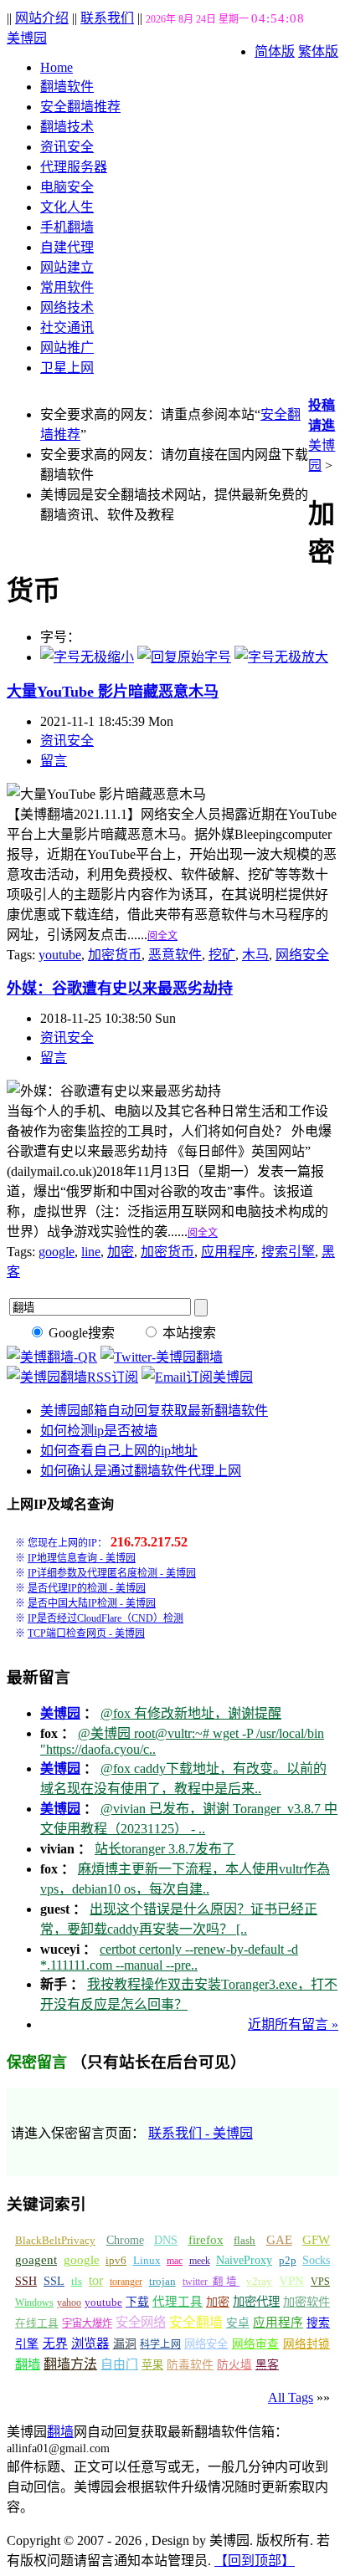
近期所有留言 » (293, 2024)
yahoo (69, 2303)
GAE (279, 2240)
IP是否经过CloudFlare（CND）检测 (106, 1618)
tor (96, 2280)
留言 (54, 761)
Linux (147, 2261)
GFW (316, 2239)
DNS (166, 2240)
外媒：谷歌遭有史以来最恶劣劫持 (120, 989)
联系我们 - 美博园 (201, 2133)
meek (200, 2261)
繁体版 (318, 51)
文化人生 (67, 207)
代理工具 (178, 2302)
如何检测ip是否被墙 (99, 1431)
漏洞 (125, 2344)
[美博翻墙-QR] (52, 1357)
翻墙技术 (67, 127)
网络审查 (256, 2344)
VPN (291, 2281)
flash (245, 2240)
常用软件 (67, 287)
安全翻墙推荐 (80, 107)
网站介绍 (42, 18)
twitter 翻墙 (211, 2282)
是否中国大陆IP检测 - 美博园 (92, 1603)
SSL (54, 2281)
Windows (34, 2303)
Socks (316, 2260)
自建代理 (67, 247)
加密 (121, 1252)
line (91, 1252)
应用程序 (228, 1252)
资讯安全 (67, 147)
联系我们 (107, 18)
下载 (137, 2302)
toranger (126, 2282)
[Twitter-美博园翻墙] (162, 1357)
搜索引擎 (288, 1252)
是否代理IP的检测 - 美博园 (87, 1588)
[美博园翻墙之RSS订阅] (72, 1377)
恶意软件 (175, 955)
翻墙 (28, 2364)
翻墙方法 (70, 2364)
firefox (206, 2240)
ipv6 (116, 2261)
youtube (60, 955)
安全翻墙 (196, 2322)
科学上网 (160, 2344)
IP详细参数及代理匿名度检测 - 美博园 (112, 1573)
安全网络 (141, 2322)
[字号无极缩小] (87, 657)
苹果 (152, 2365)
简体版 (275, 51)
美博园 (27, 38)
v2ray (259, 2281)
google (57, 1252)
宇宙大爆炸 (87, 2323)
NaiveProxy (244, 2260)
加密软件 (306, 2302)
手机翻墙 (67, 227)
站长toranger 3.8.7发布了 (165, 1849)
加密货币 (115, 955)
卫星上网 (67, 368)
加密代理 (256, 2302)
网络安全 (302, 955)
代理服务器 (74, 167)
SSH (26, 2281)
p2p (288, 2260)
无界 (55, 2343)
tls (77, 2282)
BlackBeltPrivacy (55, 2240)
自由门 (119, 2364)
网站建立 (67, 267)
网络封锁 (306, 2344)
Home (57, 67)
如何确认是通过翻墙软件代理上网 (141, 1471)
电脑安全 (67, 187)
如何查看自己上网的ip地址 (119, 1451)
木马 (255, 955)
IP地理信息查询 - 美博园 (82, 1558)
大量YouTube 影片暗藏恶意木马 (113, 692)
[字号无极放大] (281, 657)
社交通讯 (67, 327)
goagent (36, 2260)
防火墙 (234, 2365)
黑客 (267, 2365)
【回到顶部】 (255, 2561)
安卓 (238, 2323)
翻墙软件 (67, 87)
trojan (162, 2282)
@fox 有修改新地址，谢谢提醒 (191, 1713)
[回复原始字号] (184, 657)
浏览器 (90, 2343)
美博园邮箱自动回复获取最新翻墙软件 (154, 1411)
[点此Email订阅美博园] (197, 1377)
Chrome (125, 2240)
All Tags (291, 2397)
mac (175, 2261)
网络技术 (67, 307)
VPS (320, 2282)
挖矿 (222, 955)
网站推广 (67, 348)
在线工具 (37, 2323)
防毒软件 (190, 2365)
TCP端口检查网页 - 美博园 (86, 1633)
